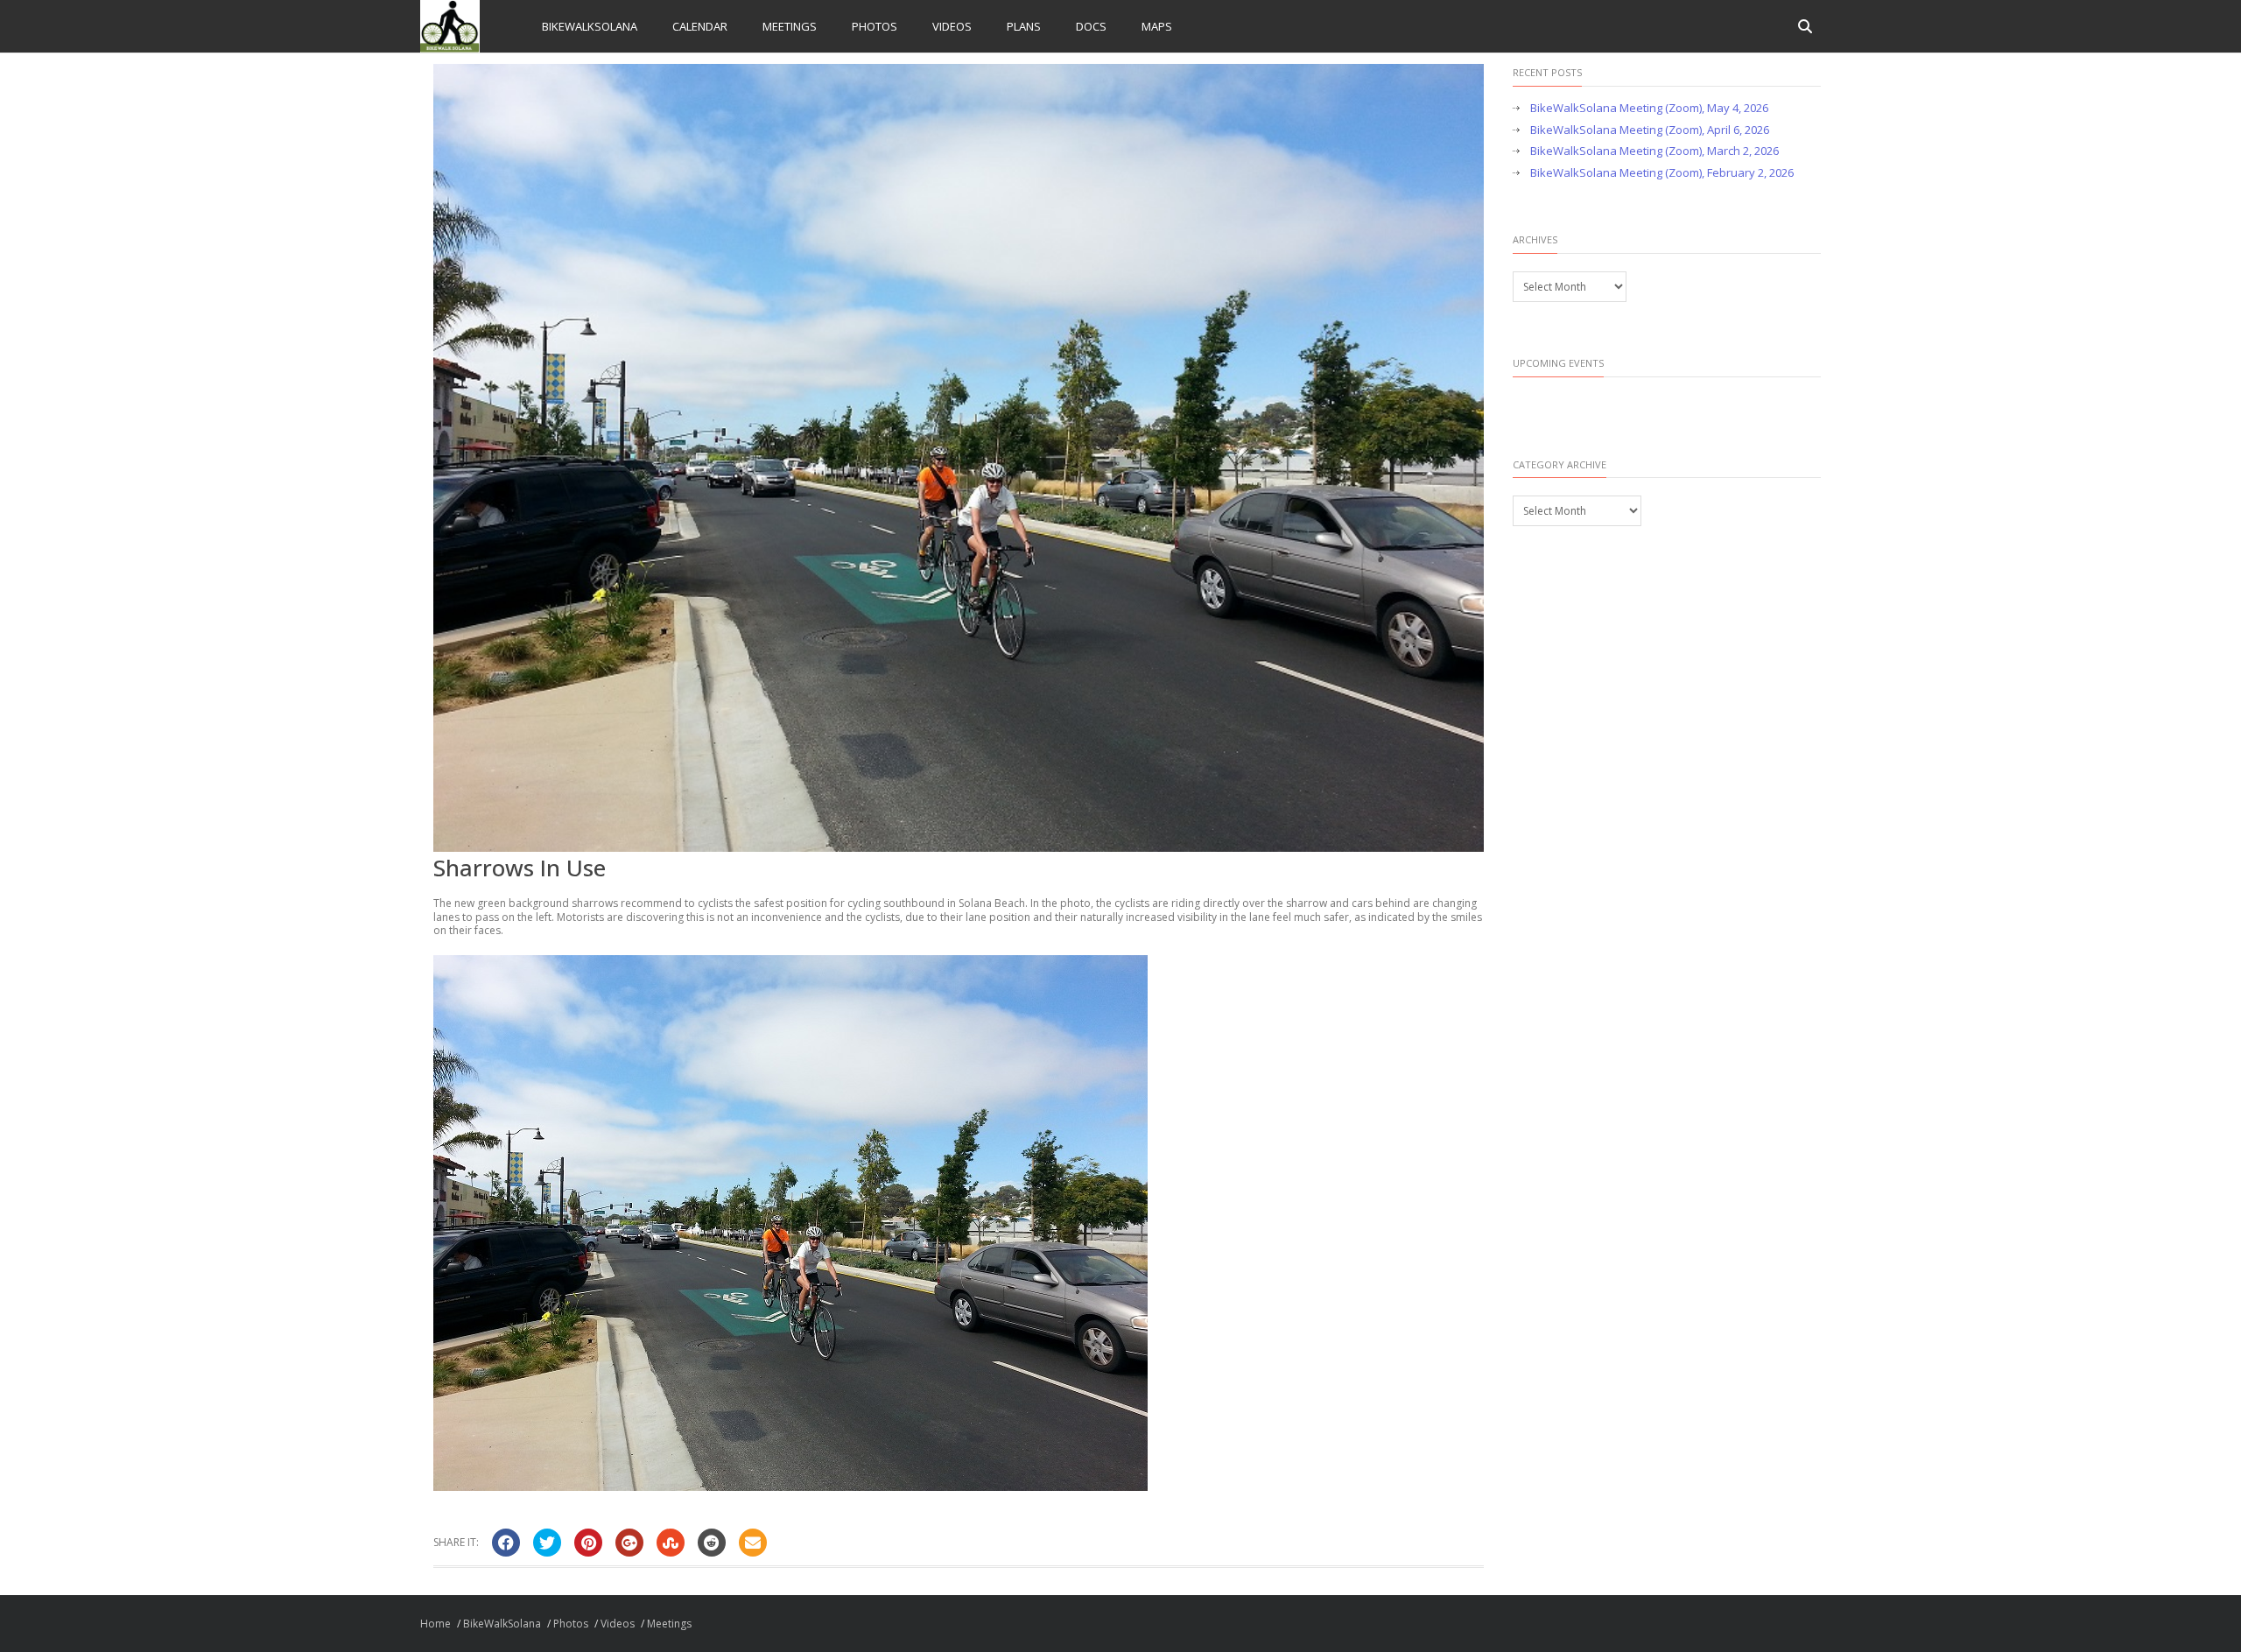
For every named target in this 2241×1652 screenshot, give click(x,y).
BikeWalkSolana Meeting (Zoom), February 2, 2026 (1662, 173)
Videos (952, 26)
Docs (1091, 26)
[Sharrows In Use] (959, 458)
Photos (875, 26)
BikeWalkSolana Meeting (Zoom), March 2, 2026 (1654, 151)
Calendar (700, 26)
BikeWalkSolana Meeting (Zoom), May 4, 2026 (1649, 108)
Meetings (790, 26)
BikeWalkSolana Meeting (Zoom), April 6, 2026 (1650, 130)
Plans (1024, 26)
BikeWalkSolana (590, 26)
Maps (1157, 26)
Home (436, 1624)
